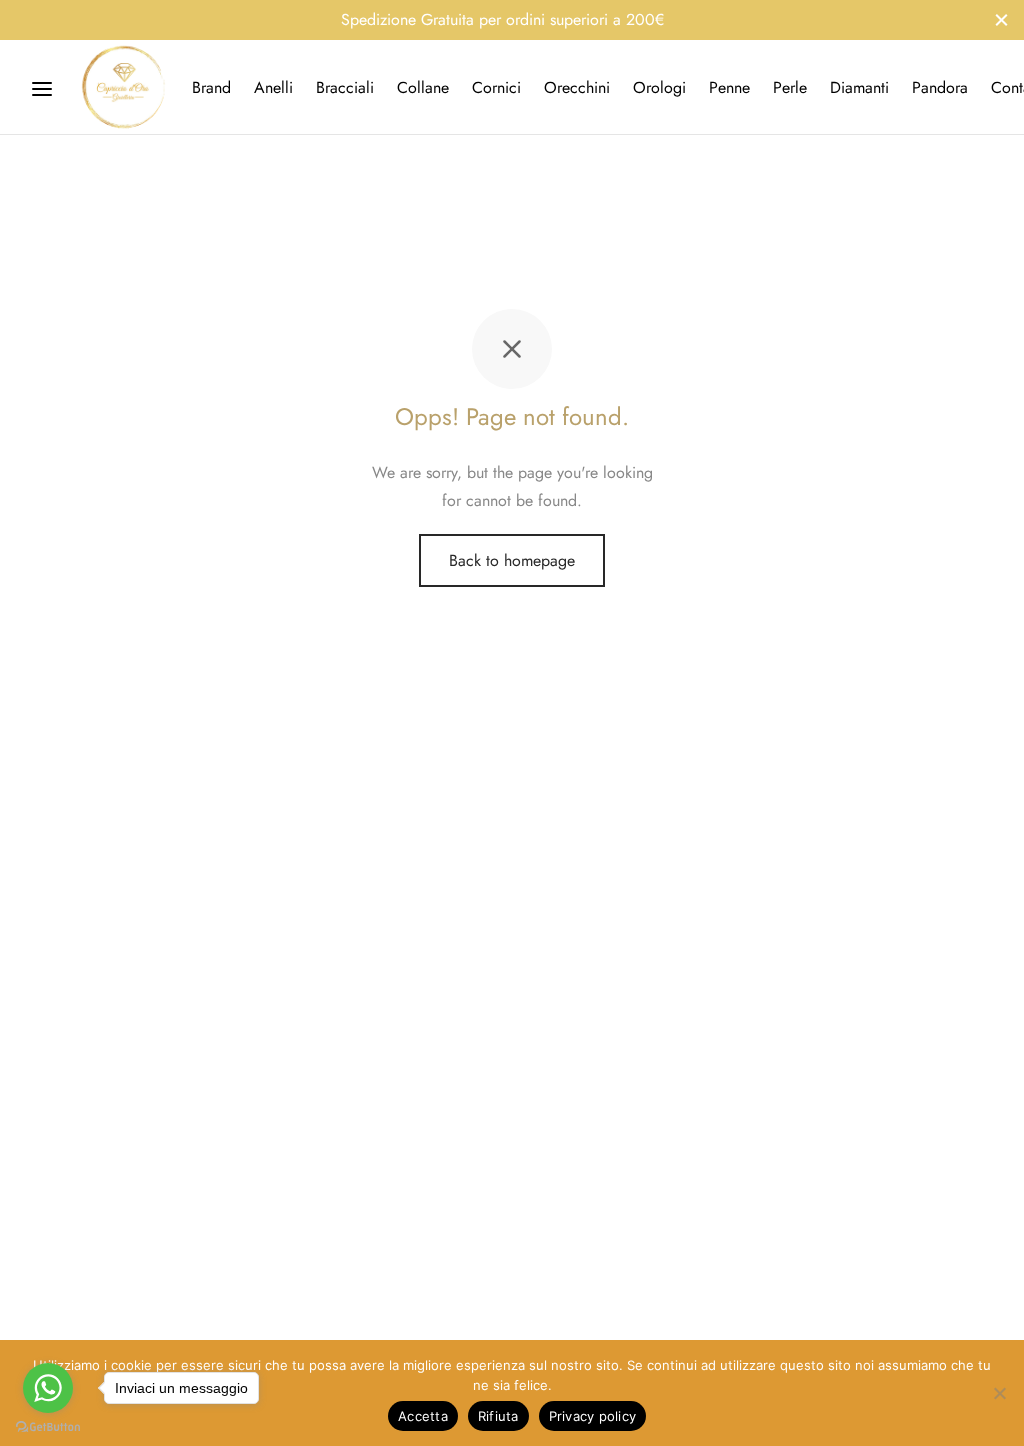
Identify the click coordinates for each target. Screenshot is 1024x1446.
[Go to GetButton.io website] (48, 1426)
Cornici (496, 87)
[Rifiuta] (999, 1393)
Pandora (940, 87)
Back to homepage (512, 560)
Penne (729, 87)
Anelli (273, 87)
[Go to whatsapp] (48, 1388)
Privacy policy (593, 1416)
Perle (790, 87)
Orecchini (577, 87)
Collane (423, 87)
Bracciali (345, 87)
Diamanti (859, 87)
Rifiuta (498, 1416)
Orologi (659, 87)
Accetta (423, 1416)
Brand (211, 87)
